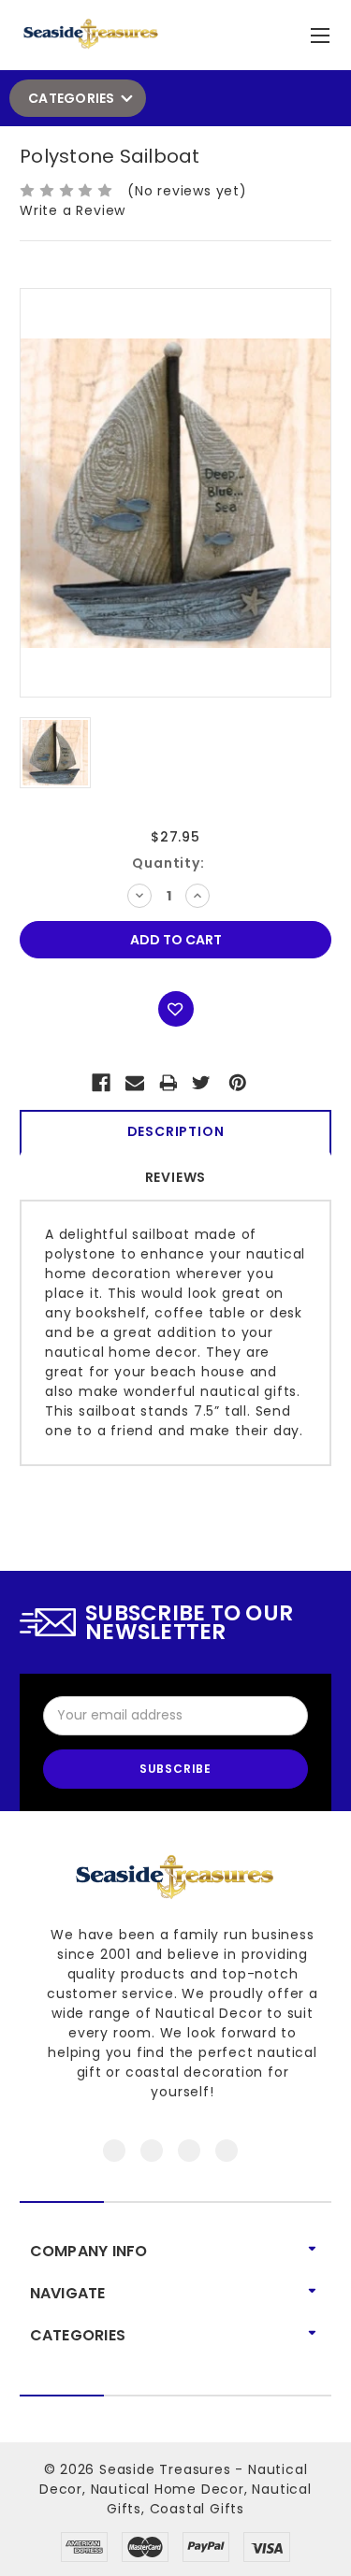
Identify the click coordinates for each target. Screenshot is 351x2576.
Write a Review (73, 210)
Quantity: (168, 863)
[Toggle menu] (322, 31)
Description (176, 1131)
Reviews (176, 1177)
